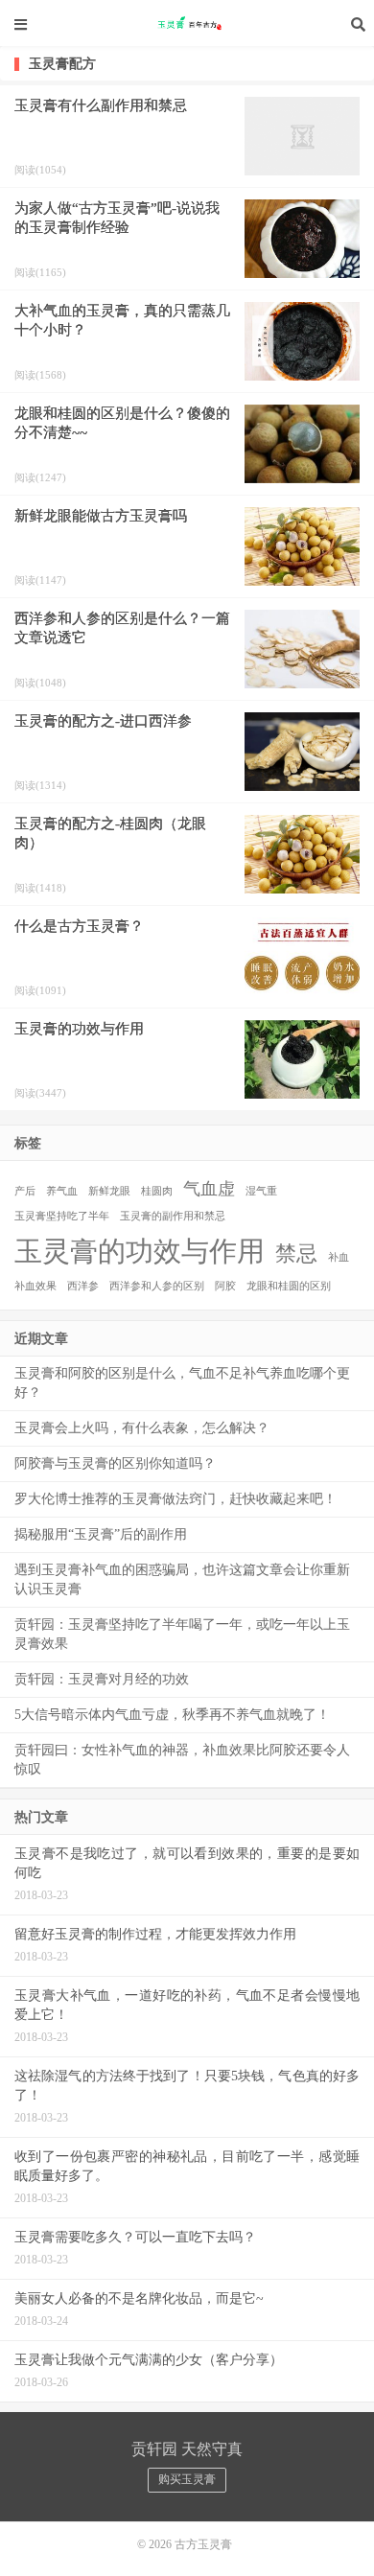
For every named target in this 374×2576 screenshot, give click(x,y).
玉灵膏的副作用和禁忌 (173, 1216)
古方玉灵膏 (187, 24)
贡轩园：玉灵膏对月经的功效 (102, 1679)
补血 (339, 1257)
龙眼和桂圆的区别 (289, 1286)
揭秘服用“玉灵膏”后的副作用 (101, 1534)
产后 (25, 1191)
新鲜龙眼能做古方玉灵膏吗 (101, 516)
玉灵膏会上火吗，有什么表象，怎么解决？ (142, 1428)
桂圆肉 (157, 1191)
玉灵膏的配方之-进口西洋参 (103, 721)
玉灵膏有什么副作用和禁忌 (101, 105)
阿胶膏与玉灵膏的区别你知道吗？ (115, 1463)
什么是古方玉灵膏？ (79, 926)
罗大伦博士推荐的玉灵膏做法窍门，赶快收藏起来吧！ (175, 1499)
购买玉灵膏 (187, 2479)
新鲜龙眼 (109, 1191)
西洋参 (83, 1286)
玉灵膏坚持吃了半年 (62, 1216)
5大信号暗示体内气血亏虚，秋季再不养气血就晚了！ (172, 1715)
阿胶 (225, 1286)
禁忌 (296, 1253)
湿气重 (261, 1191)
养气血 (62, 1191)
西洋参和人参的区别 (157, 1286)
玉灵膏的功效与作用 (79, 1029)
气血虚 (209, 1189)
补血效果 (35, 1286)
